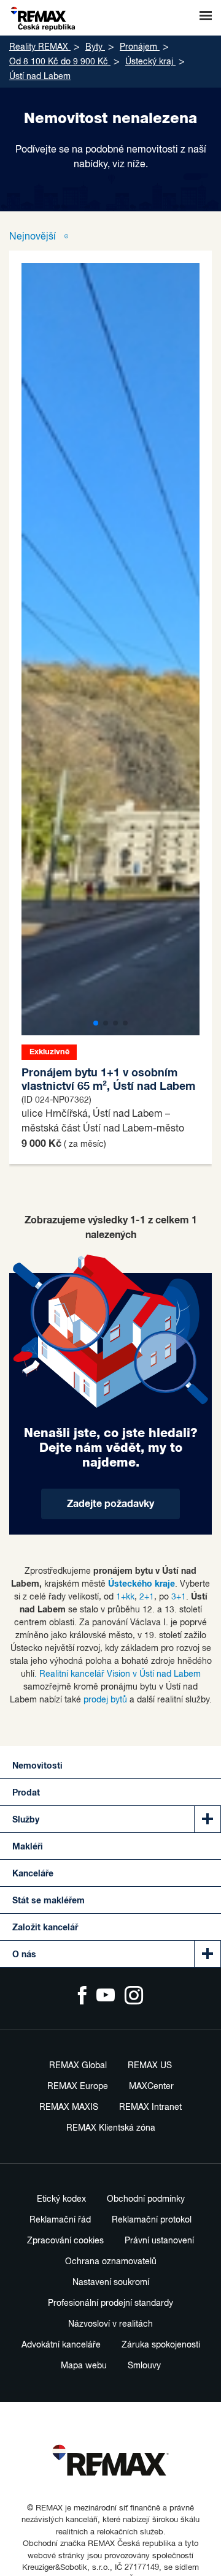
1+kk (125, 1597)
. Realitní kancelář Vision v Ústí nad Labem (118, 1674)
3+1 (179, 1597)
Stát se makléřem (48, 1901)
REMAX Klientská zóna (111, 2128)
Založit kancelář (45, 1928)
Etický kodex (61, 2199)
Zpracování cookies (65, 2241)
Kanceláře (33, 1874)
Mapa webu (84, 2366)
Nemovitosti (37, 1766)
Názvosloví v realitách (110, 2324)
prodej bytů (105, 1700)
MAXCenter (151, 2087)
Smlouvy (144, 2366)
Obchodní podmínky (146, 2199)
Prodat (26, 1793)
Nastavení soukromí (111, 2283)
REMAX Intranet (150, 2107)
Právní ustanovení (159, 2241)
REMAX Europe (78, 2087)
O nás (24, 1955)
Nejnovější (34, 237)
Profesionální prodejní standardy (110, 2303)
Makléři (28, 1847)
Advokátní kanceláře (61, 2345)
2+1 (147, 1597)
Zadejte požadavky (110, 1504)
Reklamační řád (60, 2220)
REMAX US (150, 2066)
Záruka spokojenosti (161, 2345)
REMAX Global (78, 2066)
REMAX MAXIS (69, 2107)
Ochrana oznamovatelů (111, 2262)
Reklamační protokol (152, 2220)
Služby (26, 1820)
